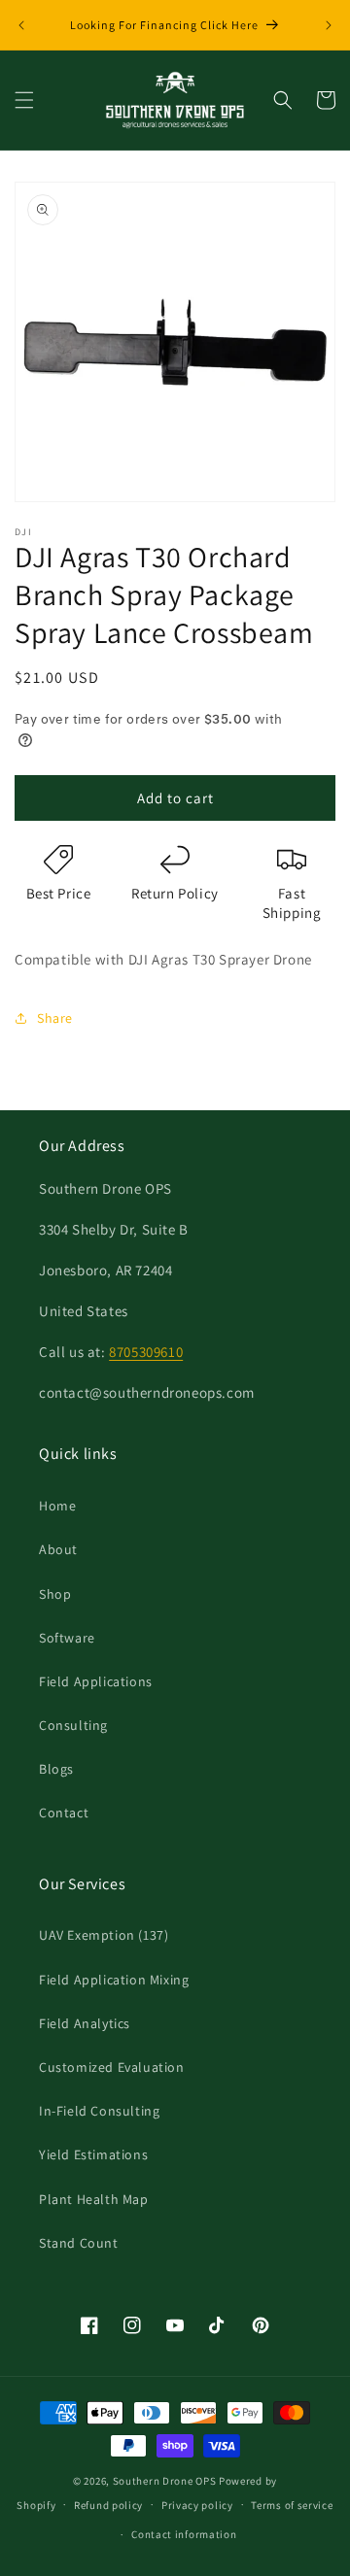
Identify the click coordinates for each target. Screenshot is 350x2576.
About (58, 1549)
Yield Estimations (93, 2154)
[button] (24, 100)
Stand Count (79, 2243)
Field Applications (96, 1681)
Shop (55, 1594)
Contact (64, 1813)
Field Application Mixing (114, 1980)
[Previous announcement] (21, 25)
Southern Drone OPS (165, 2481)
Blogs (56, 1769)
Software (67, 1638)
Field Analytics (85, 2023)
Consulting (73, 1725)
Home (57, 1506)
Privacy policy (197, 2505)
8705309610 (146, 1352)
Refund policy (108, 2505)
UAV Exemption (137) (104, 1935)
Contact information (184, 2534)
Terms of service (292, 2505)
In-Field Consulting (99, 2111)
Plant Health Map (94, 2199)
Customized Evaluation (112, 2067)
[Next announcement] (329, 25)
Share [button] (55, 1018)
